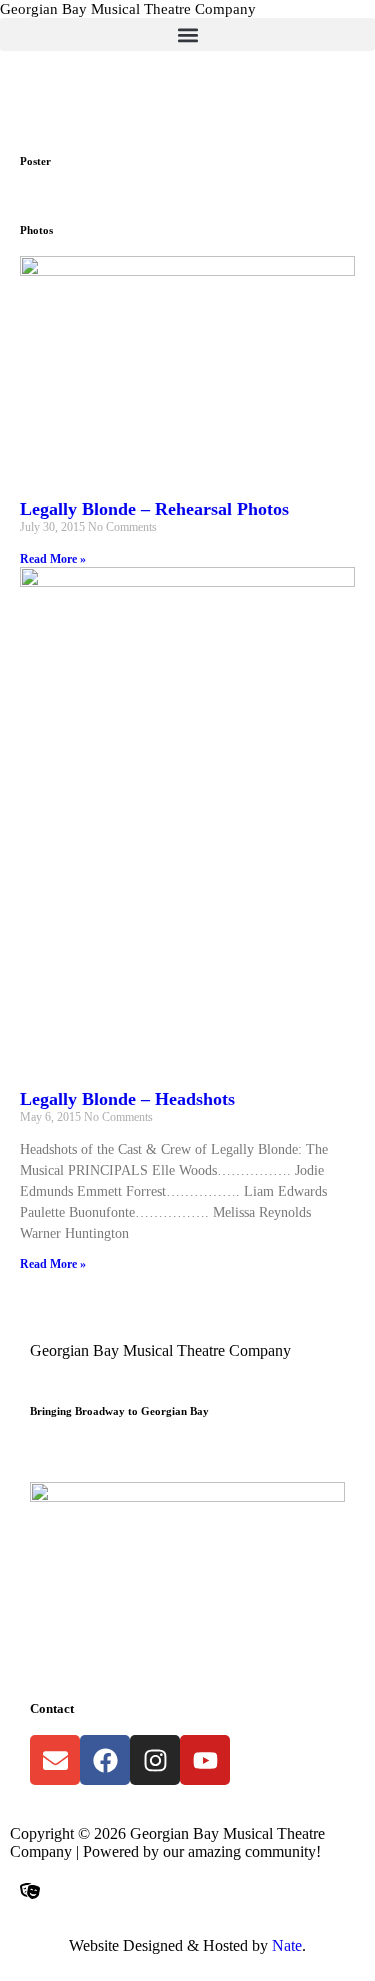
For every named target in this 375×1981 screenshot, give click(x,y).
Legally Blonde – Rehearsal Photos (154, 509)
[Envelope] (55, 1760)
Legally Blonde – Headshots (127, 1099)
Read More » (53, 559)
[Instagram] (155, 1760)
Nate (287, 1945)
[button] (187, 34)
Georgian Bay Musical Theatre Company (128, 9)
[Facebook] (105, 1760)
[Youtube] (205, 1760)
